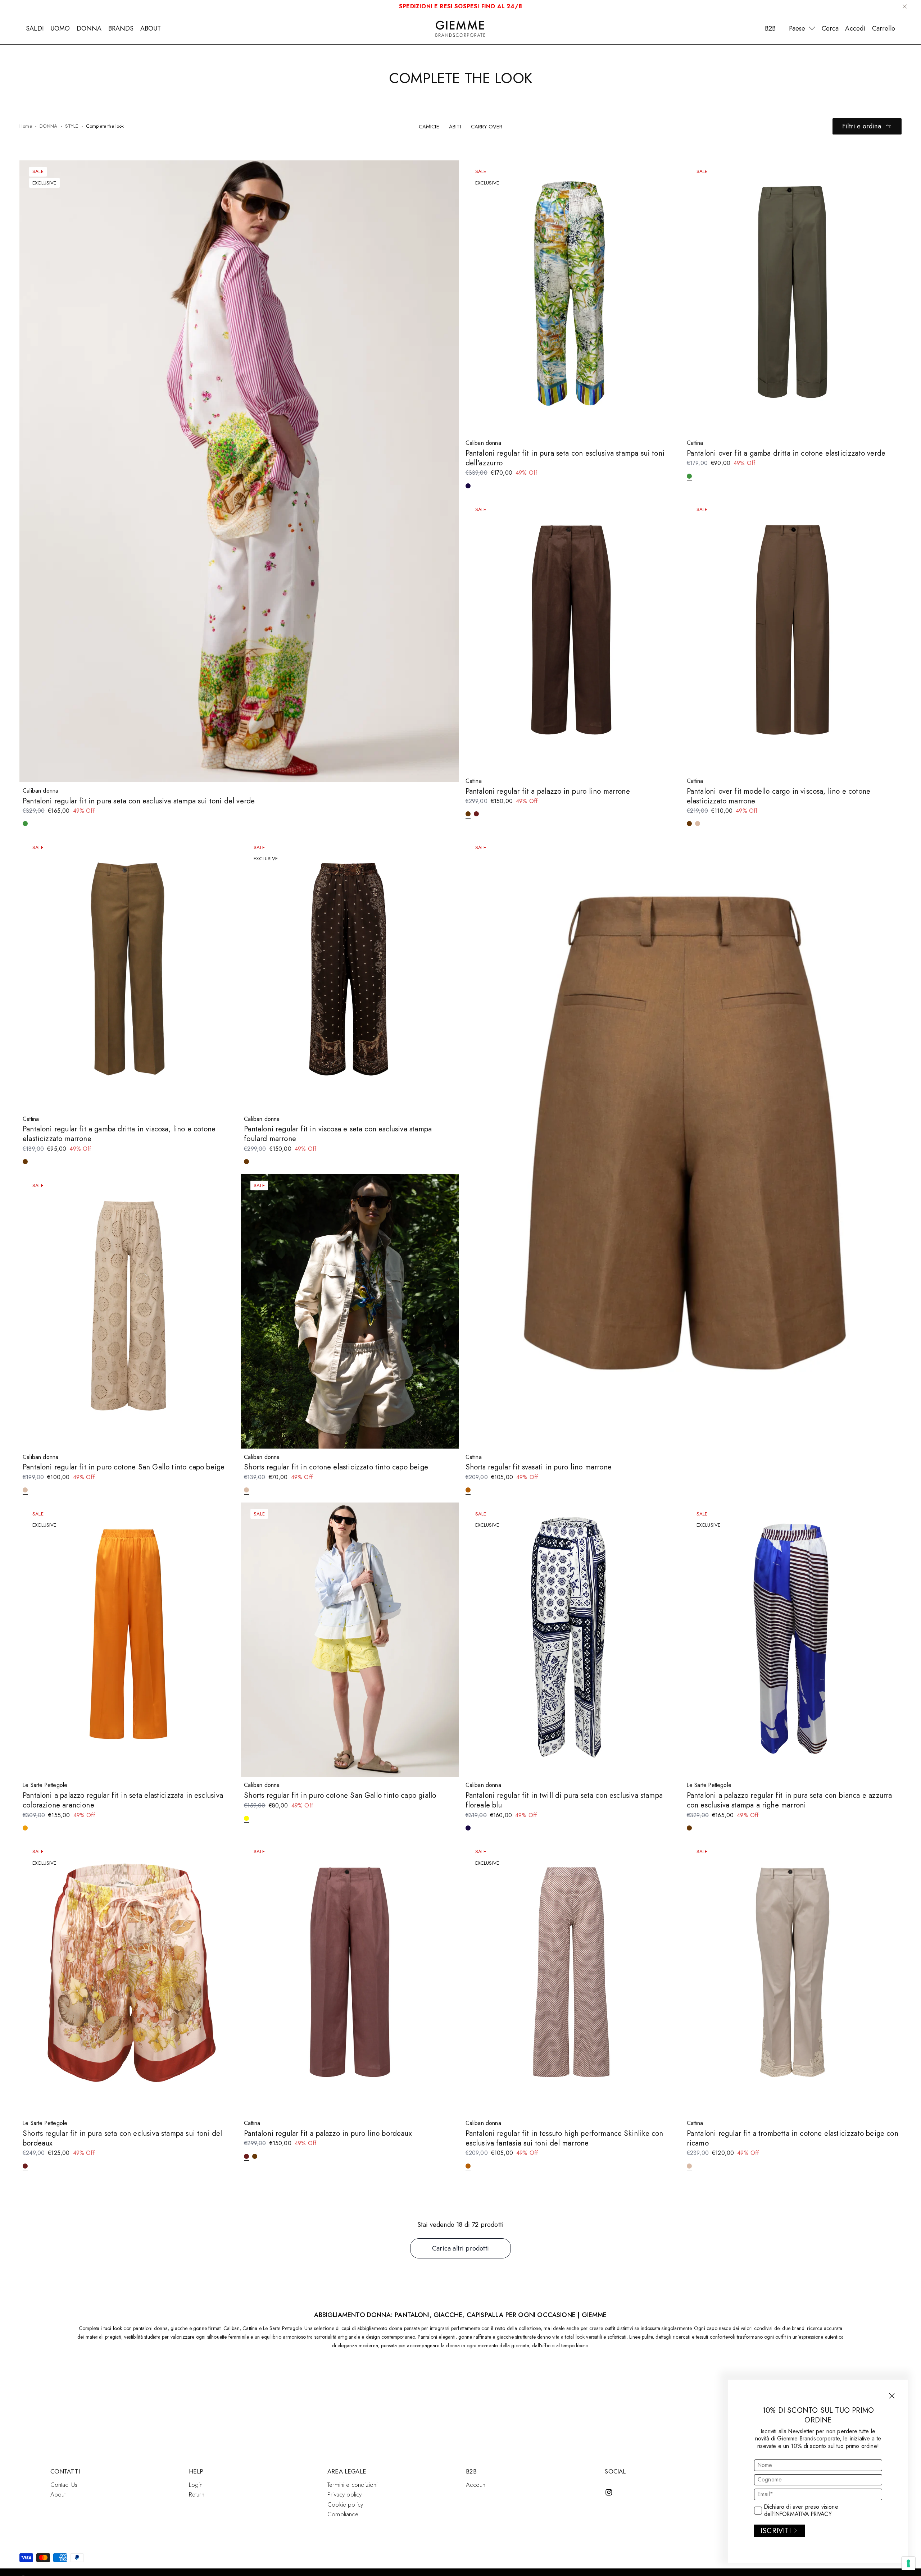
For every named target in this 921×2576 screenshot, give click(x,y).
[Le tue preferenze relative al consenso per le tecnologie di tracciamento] (908, 2563)
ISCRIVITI (776, 2531)
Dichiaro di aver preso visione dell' (801, 2511)
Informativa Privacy (803, 2514)
